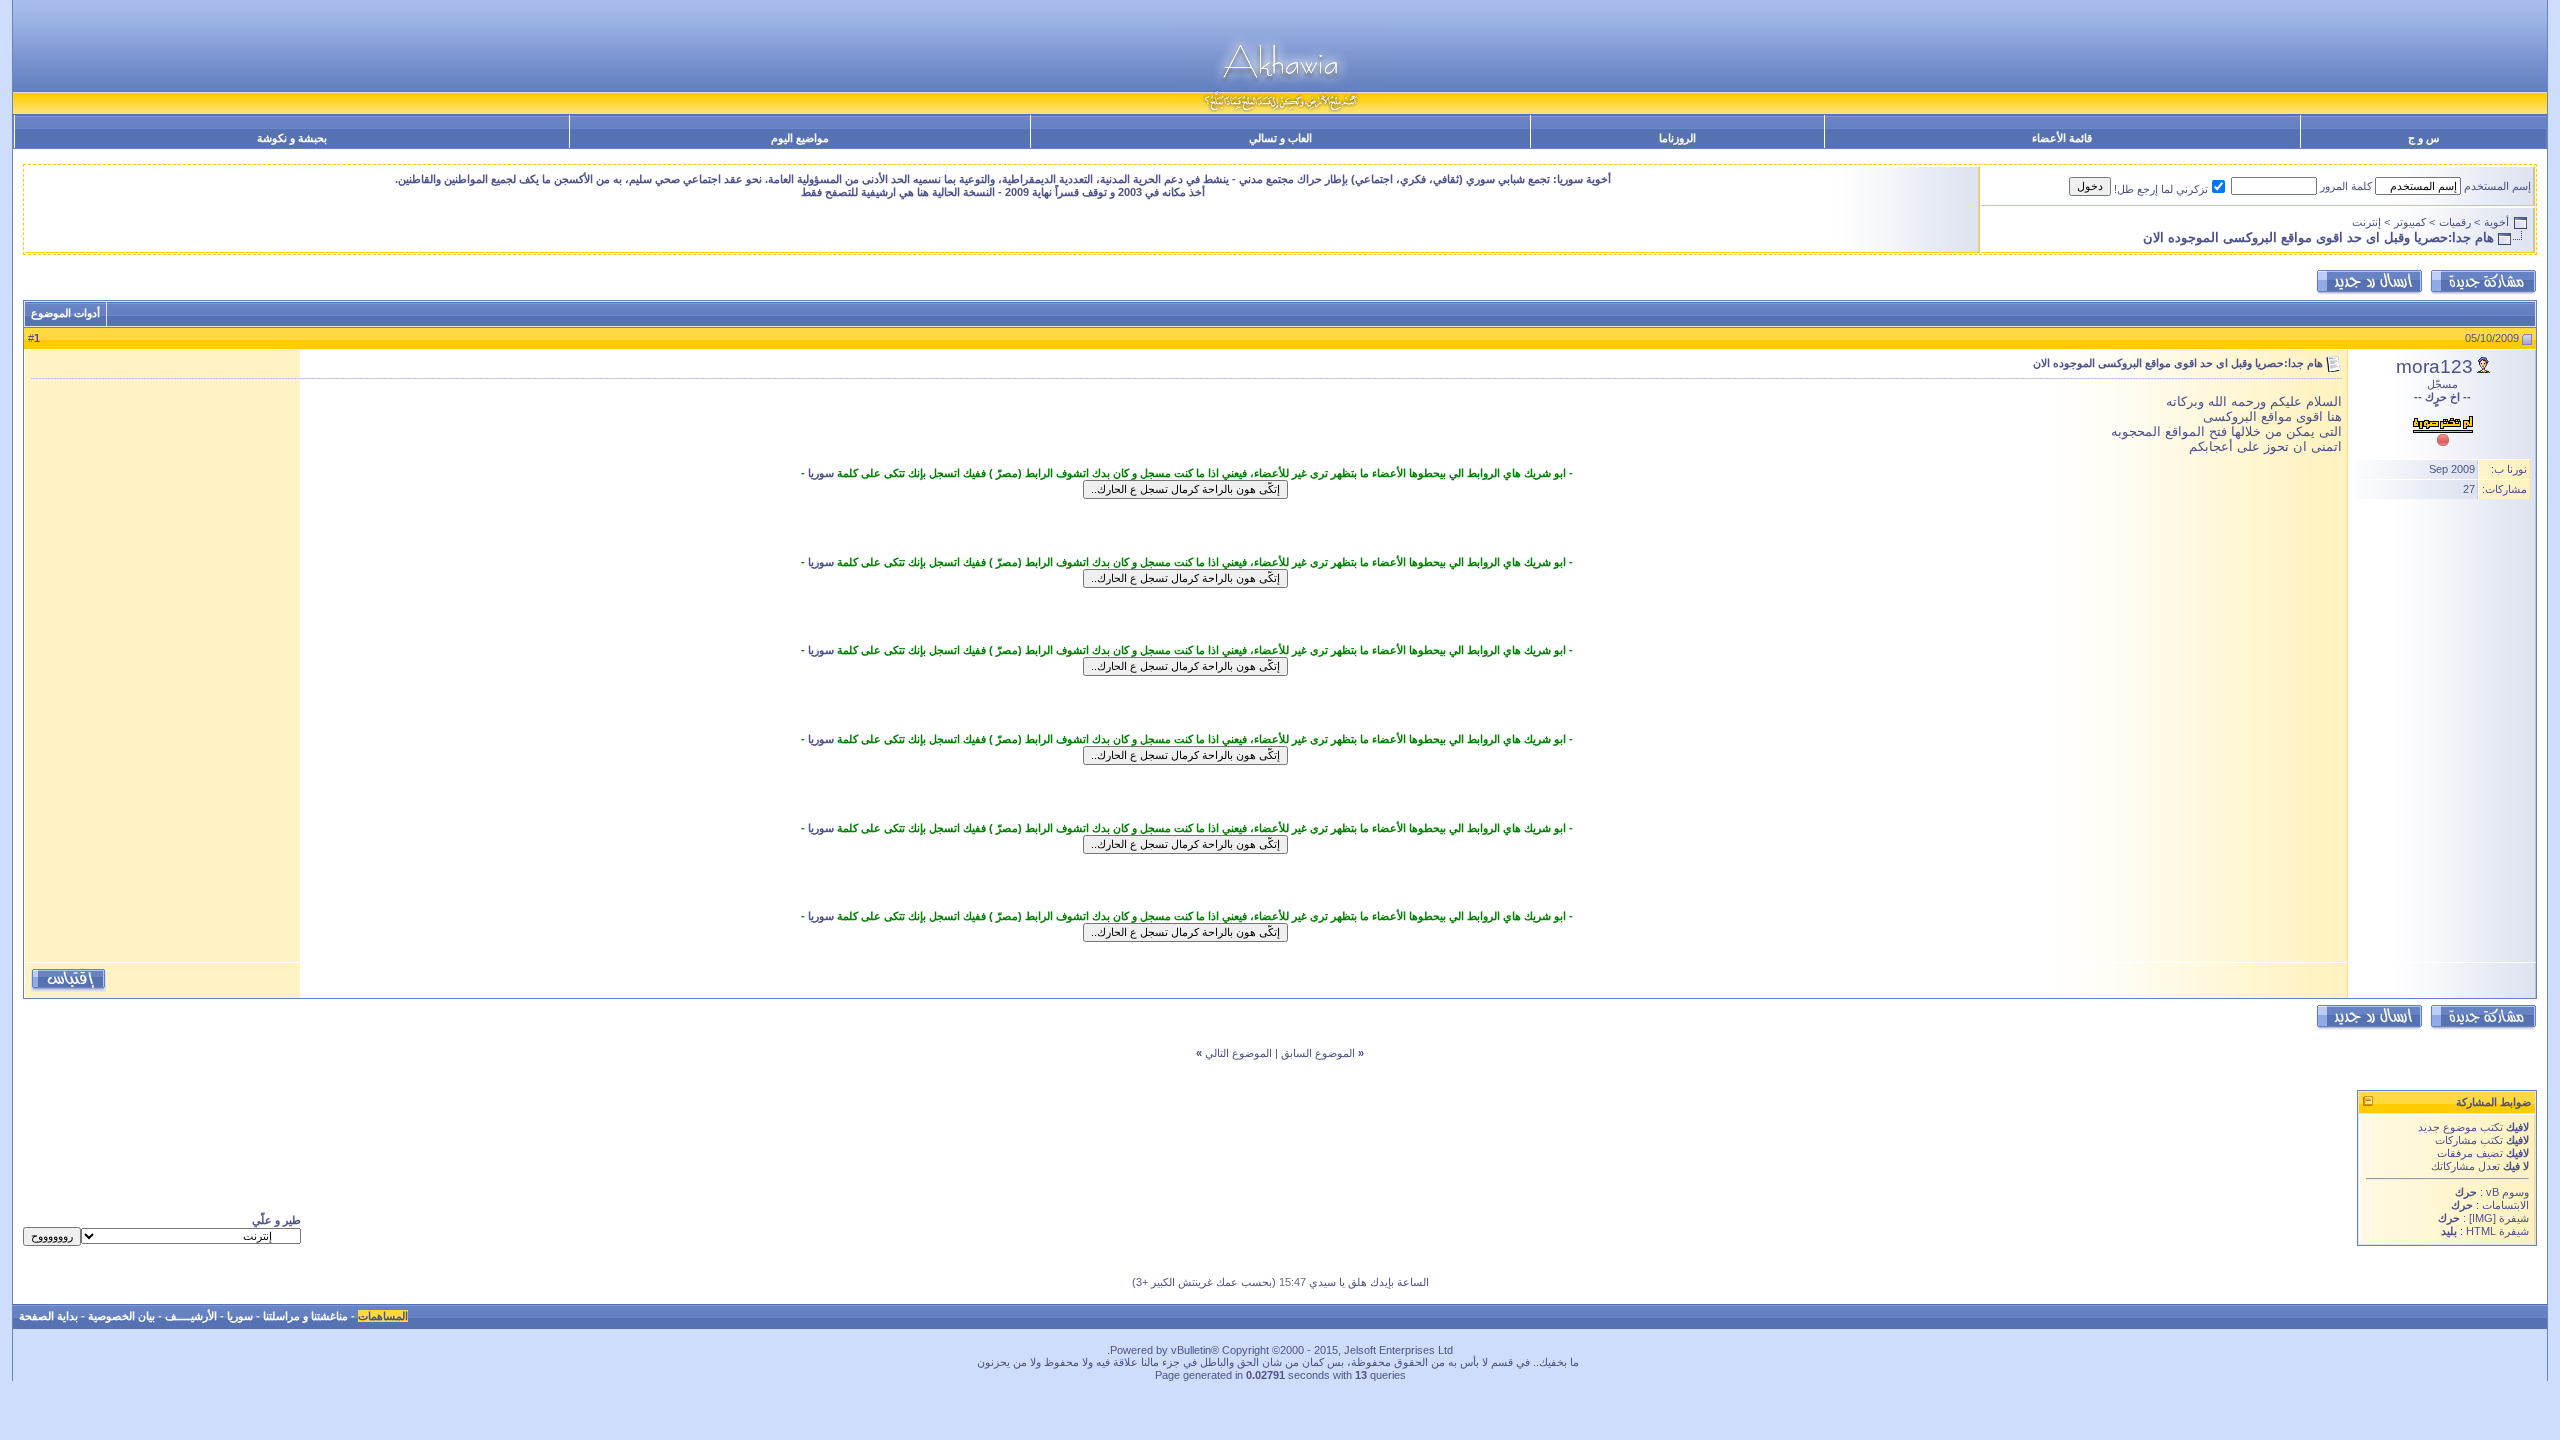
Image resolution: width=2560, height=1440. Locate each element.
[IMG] (2482, 1218)
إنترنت (2366, 222)
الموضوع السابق (1318, 1053)
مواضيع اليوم (800, 138)
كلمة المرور (2346, 186)
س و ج (2423, 138)
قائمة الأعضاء (2062, 138)
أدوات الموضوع (65, 313)
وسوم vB (2506, 1192)
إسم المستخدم (2497, 186)
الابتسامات (2505, 1205)
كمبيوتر (2410, 222)
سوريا (821, 473)
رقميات (2455, 222)
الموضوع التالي (1238, 1053)
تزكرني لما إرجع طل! (2161, 189)
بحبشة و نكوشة (292, 138)
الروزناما (1677, 138)
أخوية (2496, 222)
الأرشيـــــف (191, 1316)
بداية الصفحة (48, 1316)
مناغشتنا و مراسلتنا (305, 1316)
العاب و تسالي (1280, 138)
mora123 (2434, 366)
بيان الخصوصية (121, 1316)
